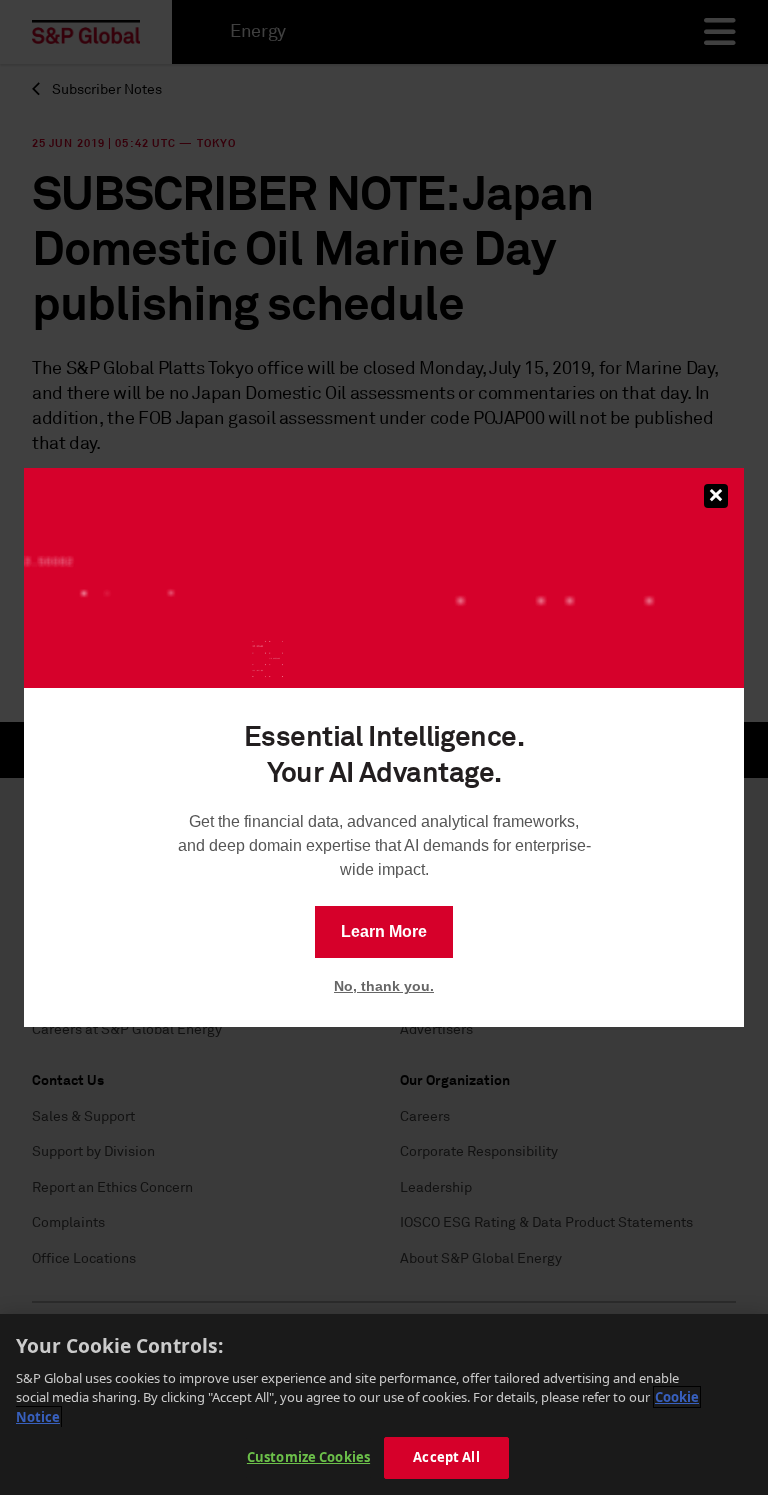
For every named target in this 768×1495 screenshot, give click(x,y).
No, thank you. (384, 986)
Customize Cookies (308, 1457)
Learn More (384, 931)
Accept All (446, 1457)
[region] (384, 1404)
